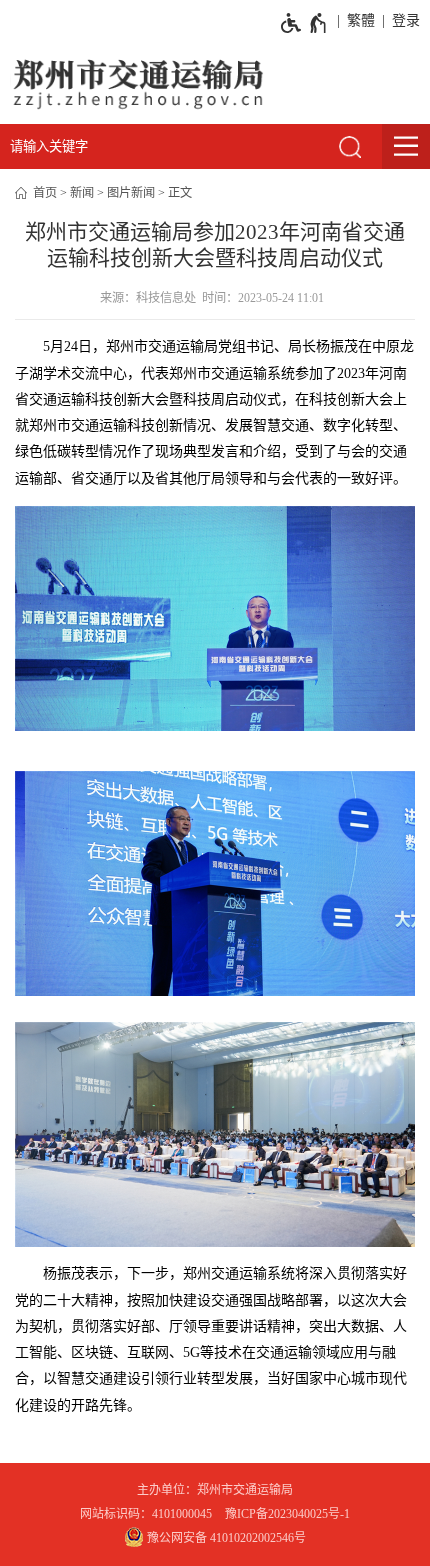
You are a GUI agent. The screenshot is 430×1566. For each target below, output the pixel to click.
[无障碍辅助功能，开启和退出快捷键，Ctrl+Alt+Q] (304, 23)
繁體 (361, 20)
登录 (406, 20)
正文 (180, 193)
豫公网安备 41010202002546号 (225, 1538)
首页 (45, 193)
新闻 (82, 193)
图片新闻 (131, 193)
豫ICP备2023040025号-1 (287, 1514)
